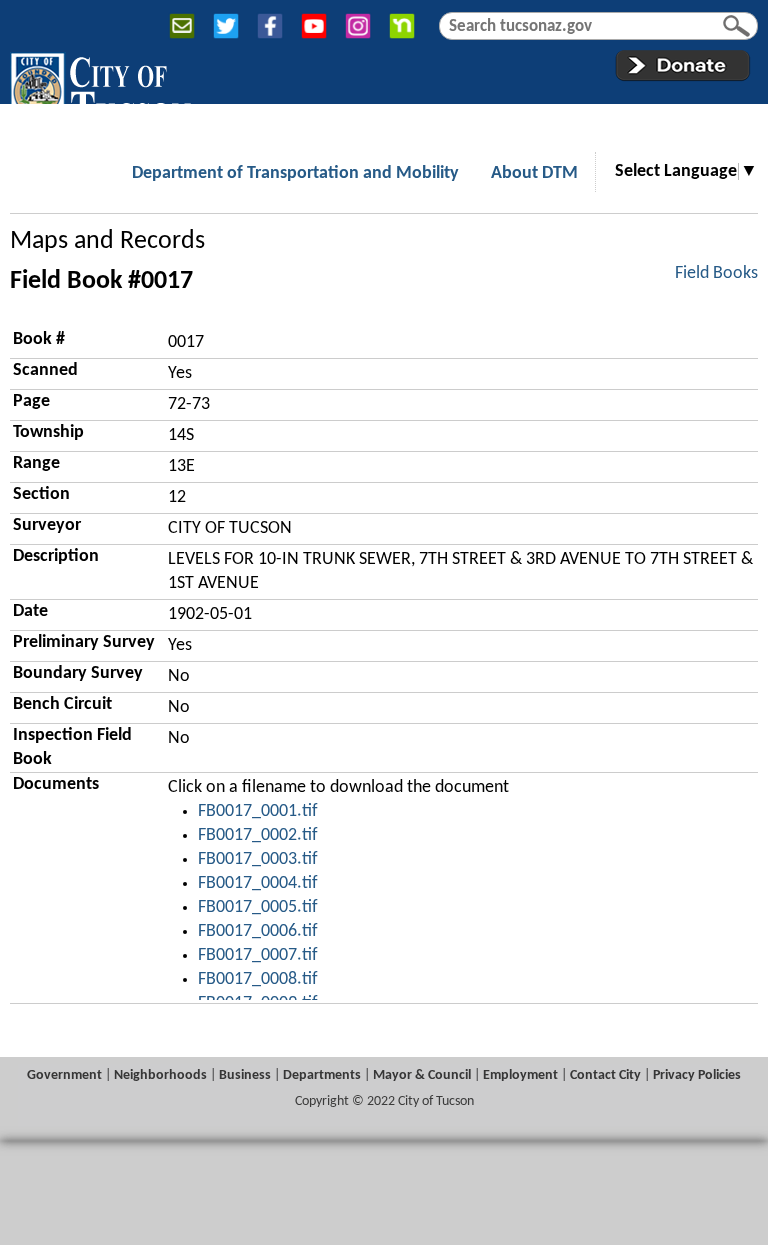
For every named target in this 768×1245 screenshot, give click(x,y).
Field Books (716, 273)
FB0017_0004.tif (258, 883)
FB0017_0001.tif (258, 811)
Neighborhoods (160, 1075)
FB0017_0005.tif (258, 907)
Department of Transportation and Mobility (295, 173)
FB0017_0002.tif (258, 835)
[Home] (100, 89)
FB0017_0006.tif (258, 931)
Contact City (605, 1075)
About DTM (534, 173)
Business (245, 1075)
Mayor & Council (422, 1075)
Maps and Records (107, 241)
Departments (322, 1075)
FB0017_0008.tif (258, 979)
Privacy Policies (697, 1075)
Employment (520, 1075)
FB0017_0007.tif (258, 955)
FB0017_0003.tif (258, 859)
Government (64, 1075)
